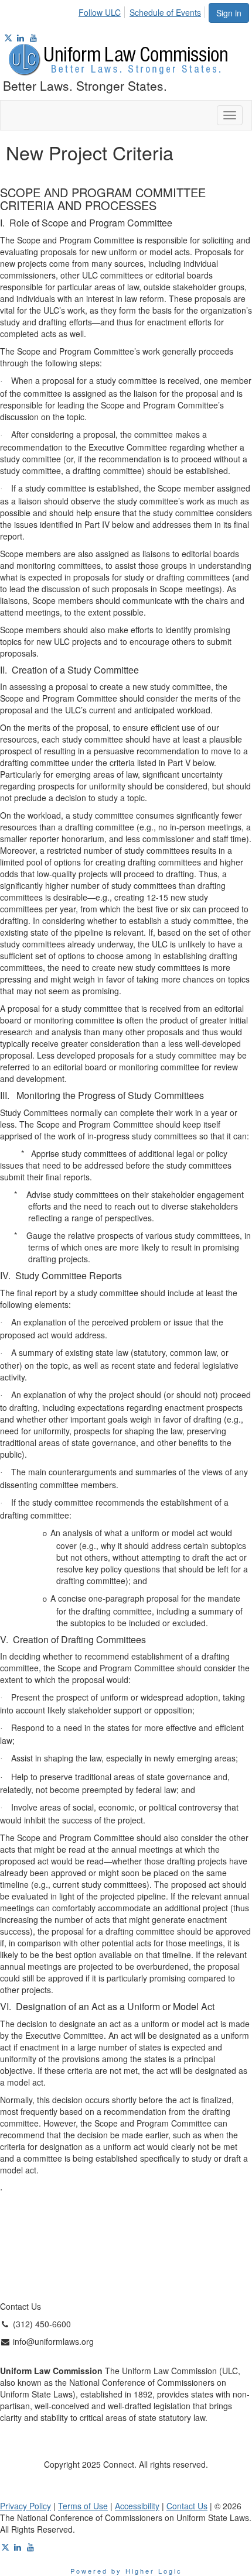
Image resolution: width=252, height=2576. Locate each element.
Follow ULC (100, 12)
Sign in (229, 13)
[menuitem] (103, 11)
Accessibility (137, 2506)
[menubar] (143, 11)
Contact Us (187, 2506)
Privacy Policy (25, 2506)
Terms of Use (83, 2506)
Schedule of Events (165, 12)
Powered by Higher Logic (126, 2571)
